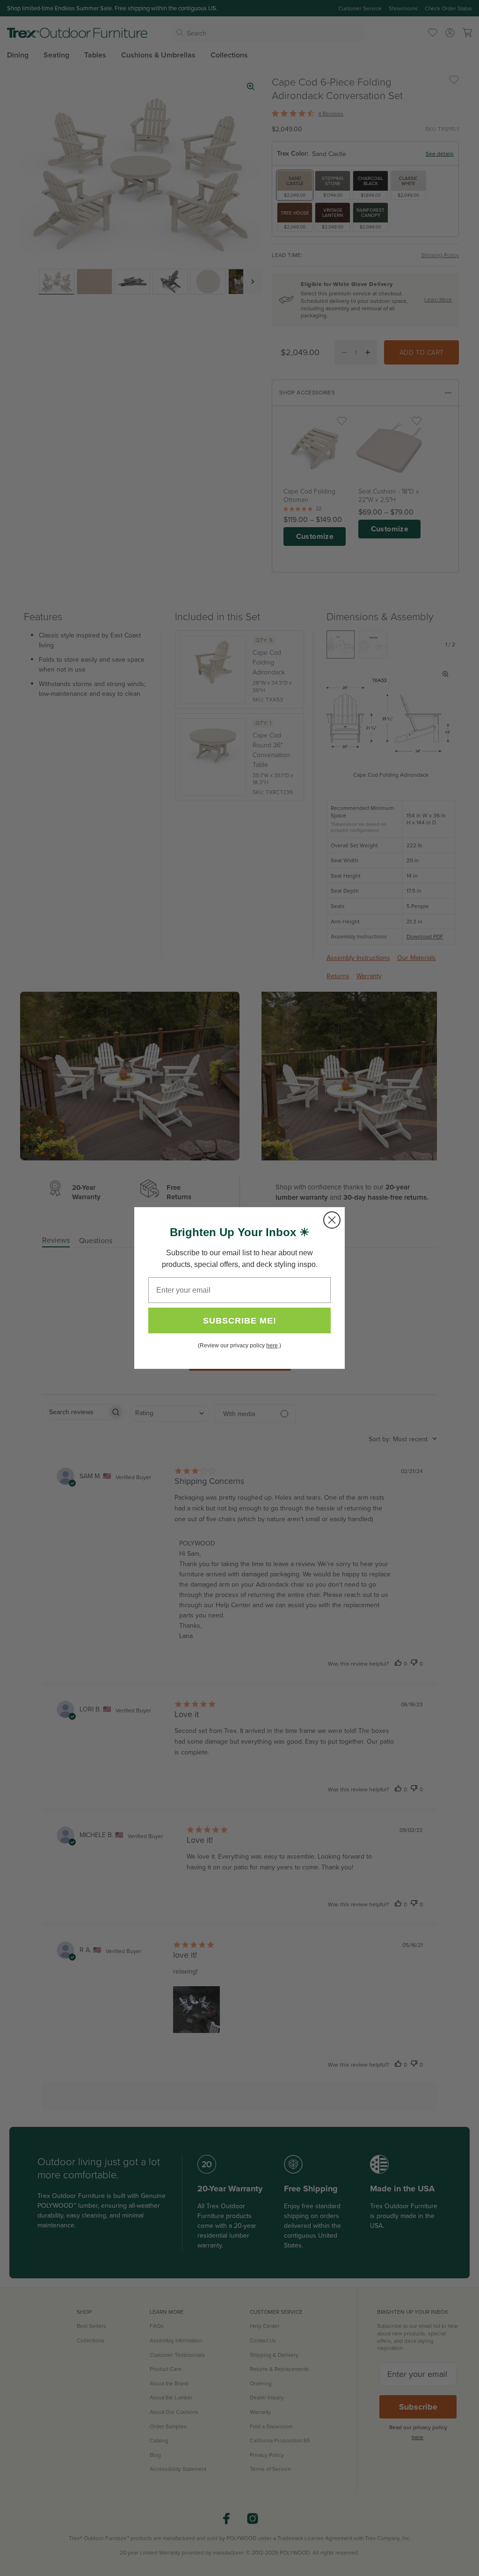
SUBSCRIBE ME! (240, 1321)
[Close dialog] (332, 1220)
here (272, 1345)
